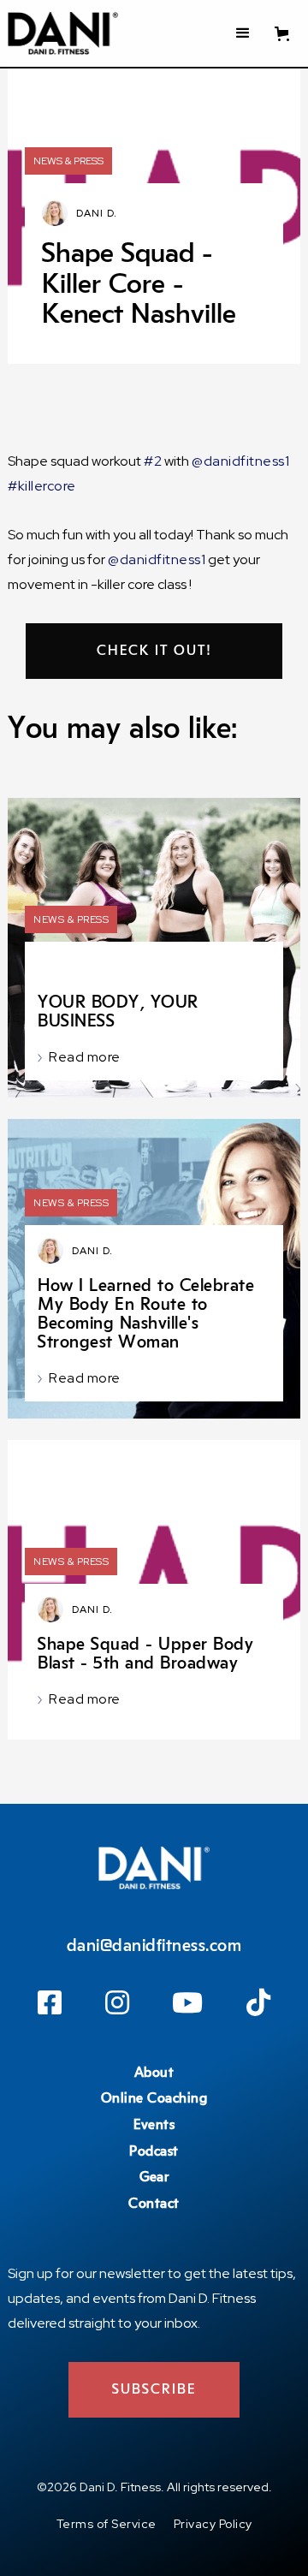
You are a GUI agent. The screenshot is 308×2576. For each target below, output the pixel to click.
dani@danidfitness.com (154, 1946)
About (154, 2073)
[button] (243, 33)
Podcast (154, 2151)
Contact (154, 2204)
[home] (63, 33)
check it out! (154, 651)
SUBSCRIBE (154, 2389)
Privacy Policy (213, 2524)
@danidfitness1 (240, 461)
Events (154, 2125)
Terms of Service (107, 2524)
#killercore (42, 486)
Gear (154, 2177)
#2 (153, 461)
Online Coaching (154, 2098)
